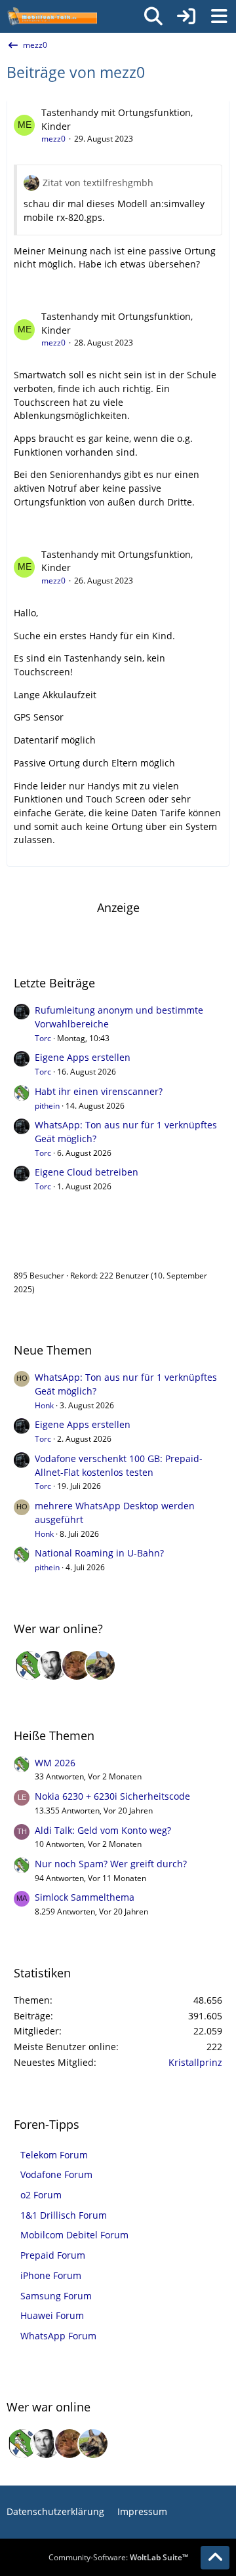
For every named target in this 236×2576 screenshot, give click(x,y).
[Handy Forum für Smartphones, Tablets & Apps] (52, 16)
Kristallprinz (195, 2062)
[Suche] (153, 16)
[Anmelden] (186, 16)
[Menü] (219, 16)
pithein (47, 1106)
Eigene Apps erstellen (83, 1057)
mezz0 (53, 139)
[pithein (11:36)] (29, 1665)
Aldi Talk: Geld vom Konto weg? (103, 1830)
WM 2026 (55, 1763)
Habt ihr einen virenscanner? (99, 1091)
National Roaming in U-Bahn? (99, 1553)
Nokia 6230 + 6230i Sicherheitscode (112, 1796)
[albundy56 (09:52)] (53, 1665)
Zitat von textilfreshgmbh (98, 183)
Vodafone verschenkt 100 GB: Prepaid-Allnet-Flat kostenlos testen (119, 1465)
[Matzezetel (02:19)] (77, 1665)
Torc (43, 1038)
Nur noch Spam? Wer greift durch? (111, 1864)
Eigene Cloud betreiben (87, 1172)
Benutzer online (57, 1248)
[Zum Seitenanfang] (215, 2558)
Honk (44, 1405)
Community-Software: (118, 2557)
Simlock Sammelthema (85, 1897)
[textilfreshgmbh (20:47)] (100, 1665)
